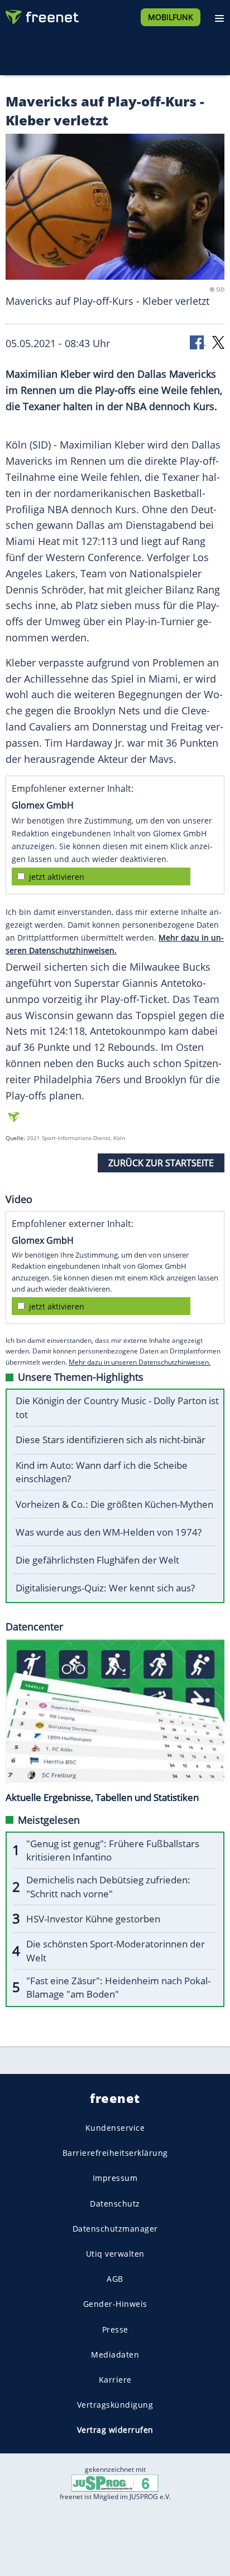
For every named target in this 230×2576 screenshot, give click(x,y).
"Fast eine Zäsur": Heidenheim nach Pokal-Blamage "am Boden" (118, 1988)
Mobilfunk (171, 17)
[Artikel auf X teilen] (218, 342)
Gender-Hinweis (115, 2304)
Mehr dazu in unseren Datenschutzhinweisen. (140, 1362)
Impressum (115, 2178)
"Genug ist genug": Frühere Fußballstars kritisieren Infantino (113, 1851)
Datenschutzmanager (115, 2229)
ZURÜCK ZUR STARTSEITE (161, 1163)
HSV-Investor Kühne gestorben (93, 1919)
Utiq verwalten (115, 2254)
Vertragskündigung (115, 2405)
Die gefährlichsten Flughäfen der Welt (97, 1560)
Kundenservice (115, 2128)
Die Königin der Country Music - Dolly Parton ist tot (117, 1408)
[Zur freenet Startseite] (41, 14)
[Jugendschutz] (115, 2483)
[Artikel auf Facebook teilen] (198, 342)
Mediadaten (115, 2355)
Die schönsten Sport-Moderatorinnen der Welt (116, 1951)
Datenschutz (115, 2203)
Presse (115, 2329)
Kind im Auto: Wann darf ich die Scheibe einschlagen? (102, 1472)
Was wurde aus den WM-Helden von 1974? (109, 1532)
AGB (115, 2279)
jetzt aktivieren (57, 877)
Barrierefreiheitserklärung (115, 2153)
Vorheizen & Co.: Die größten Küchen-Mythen (114, 1504)
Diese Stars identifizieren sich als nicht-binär (111, 1440)
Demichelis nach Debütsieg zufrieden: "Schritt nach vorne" (108, 1887)
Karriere (115, 2380)
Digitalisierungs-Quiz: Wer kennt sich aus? (105, 1588)
